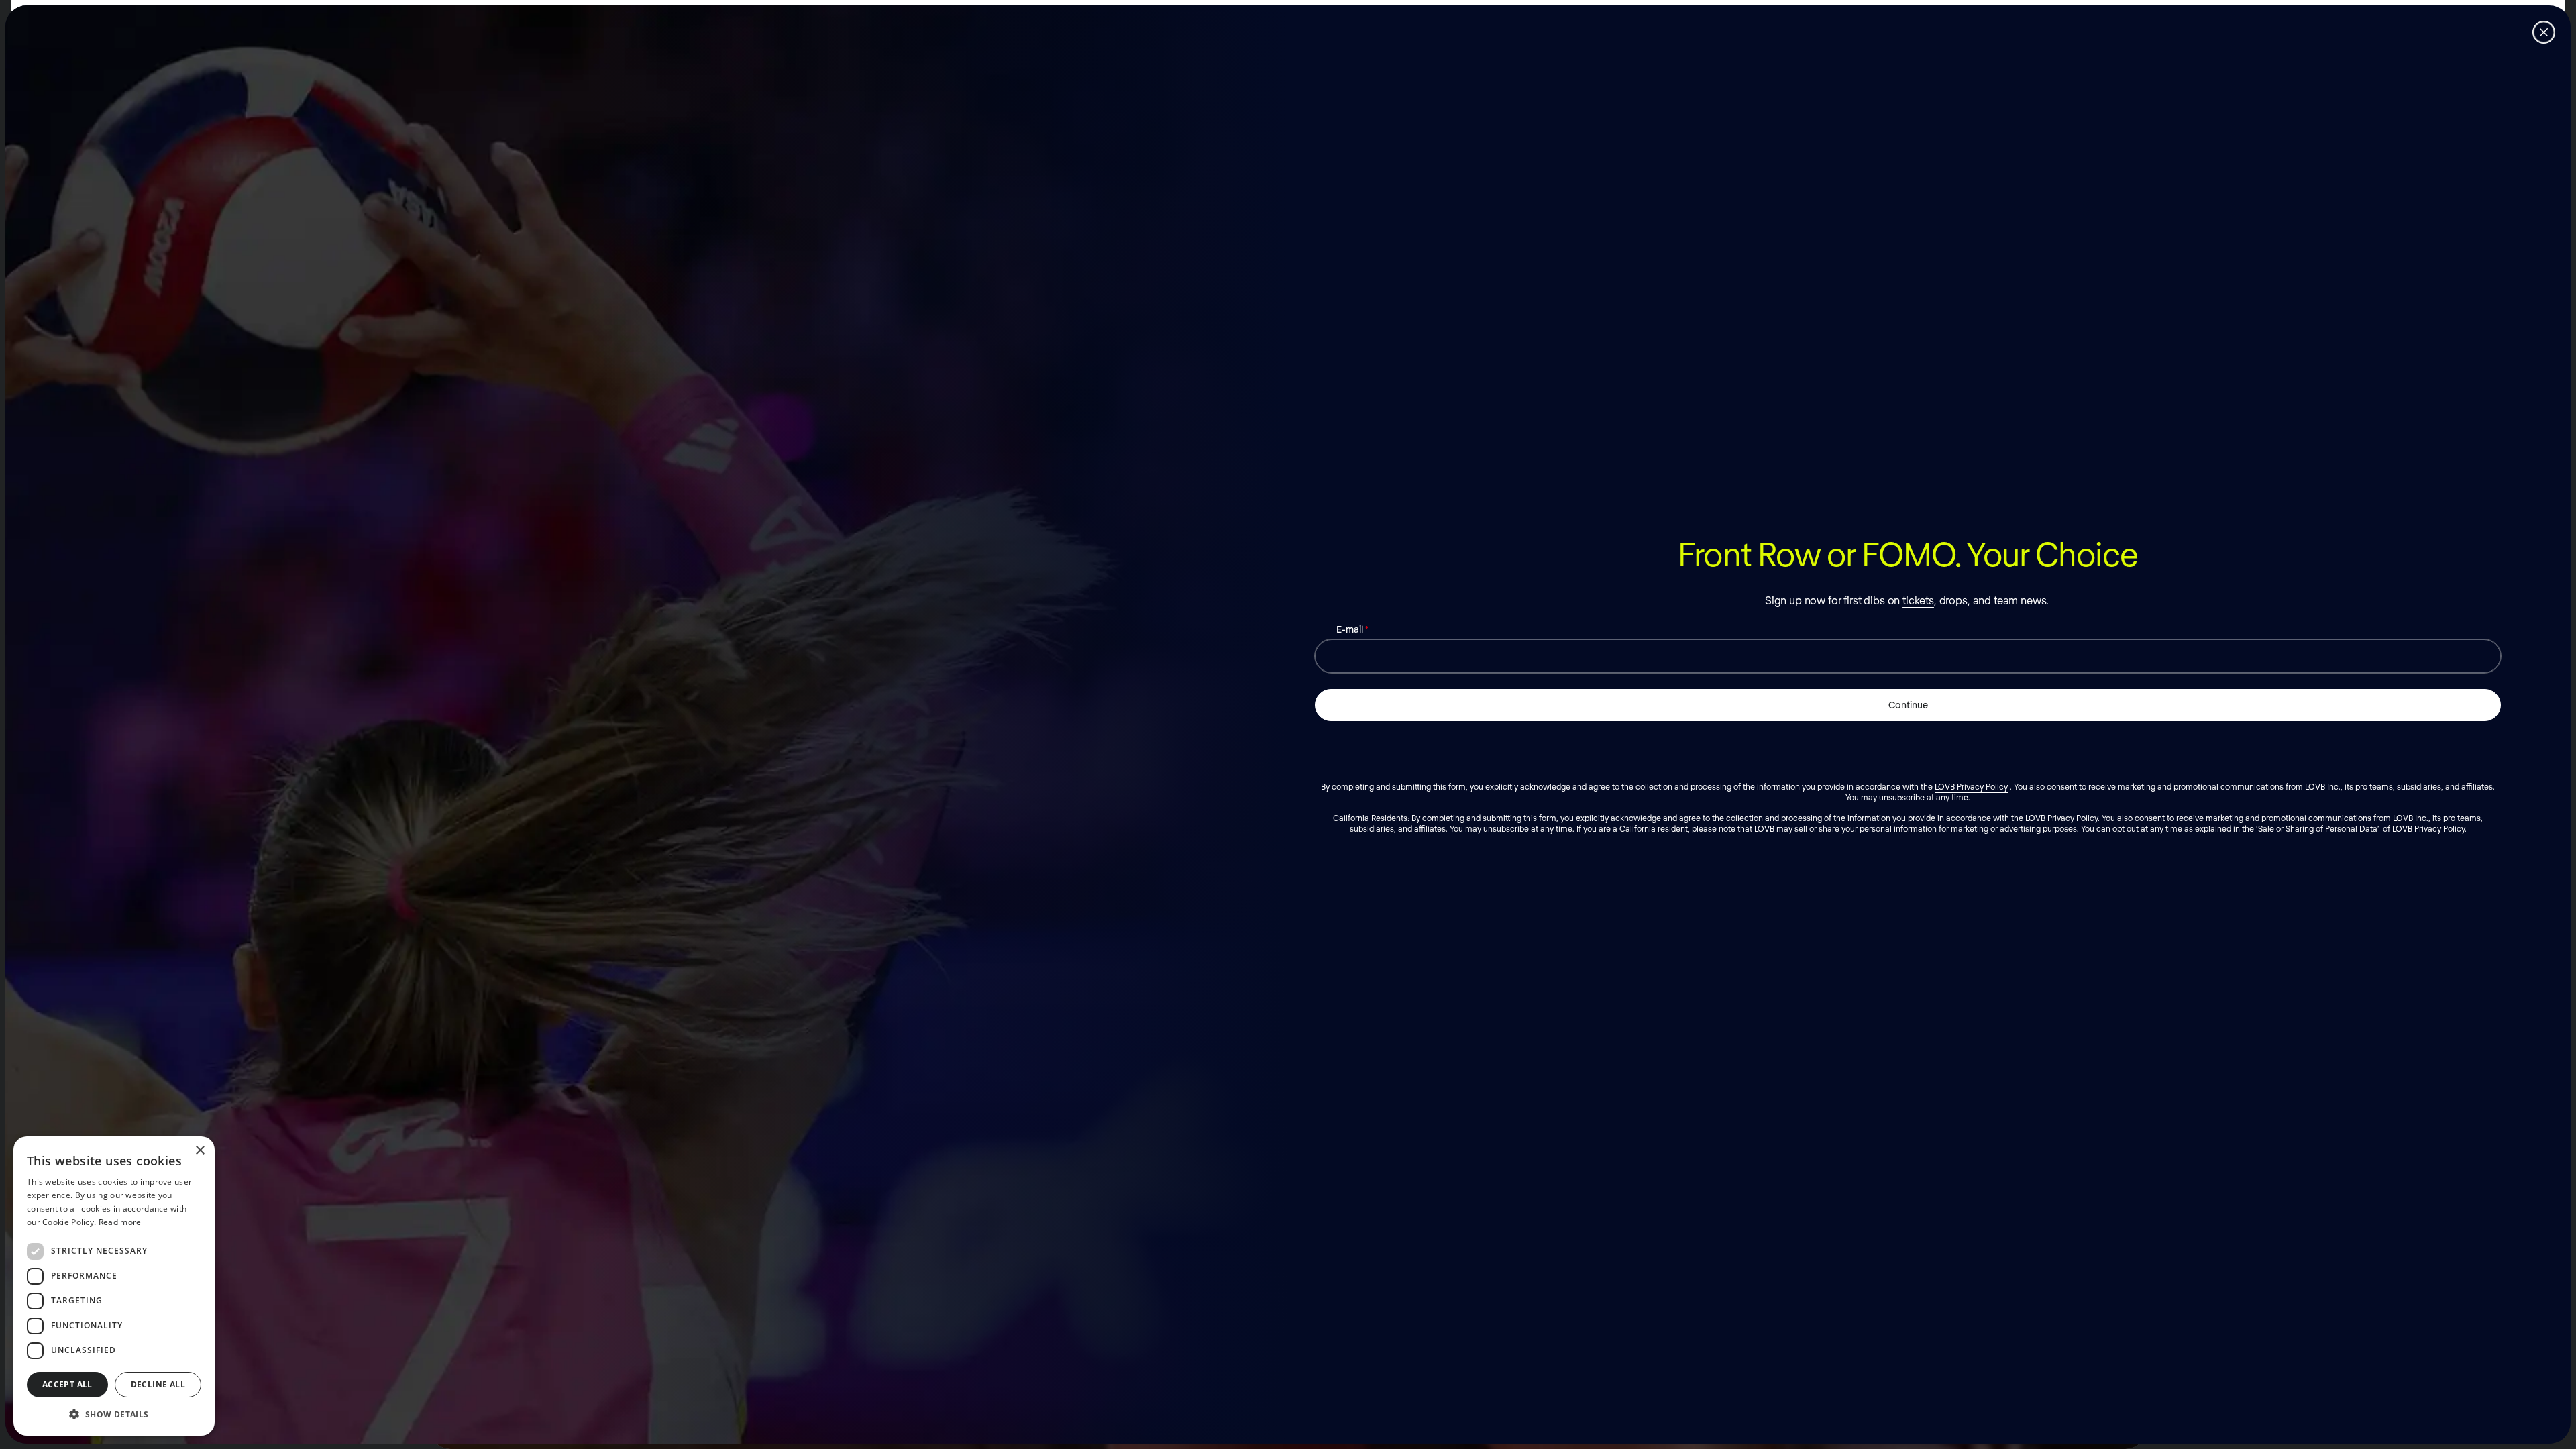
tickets (1918, 600)
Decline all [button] (158, 1384)
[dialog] (114, 1286)
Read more (120, 1222)
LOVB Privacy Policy (1971, 786)
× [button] (200, 1151)
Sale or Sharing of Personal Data (2318, 828)
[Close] (2544, 32)
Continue (1908, 705)
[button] (114, 1414)
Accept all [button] (67, 1384)
